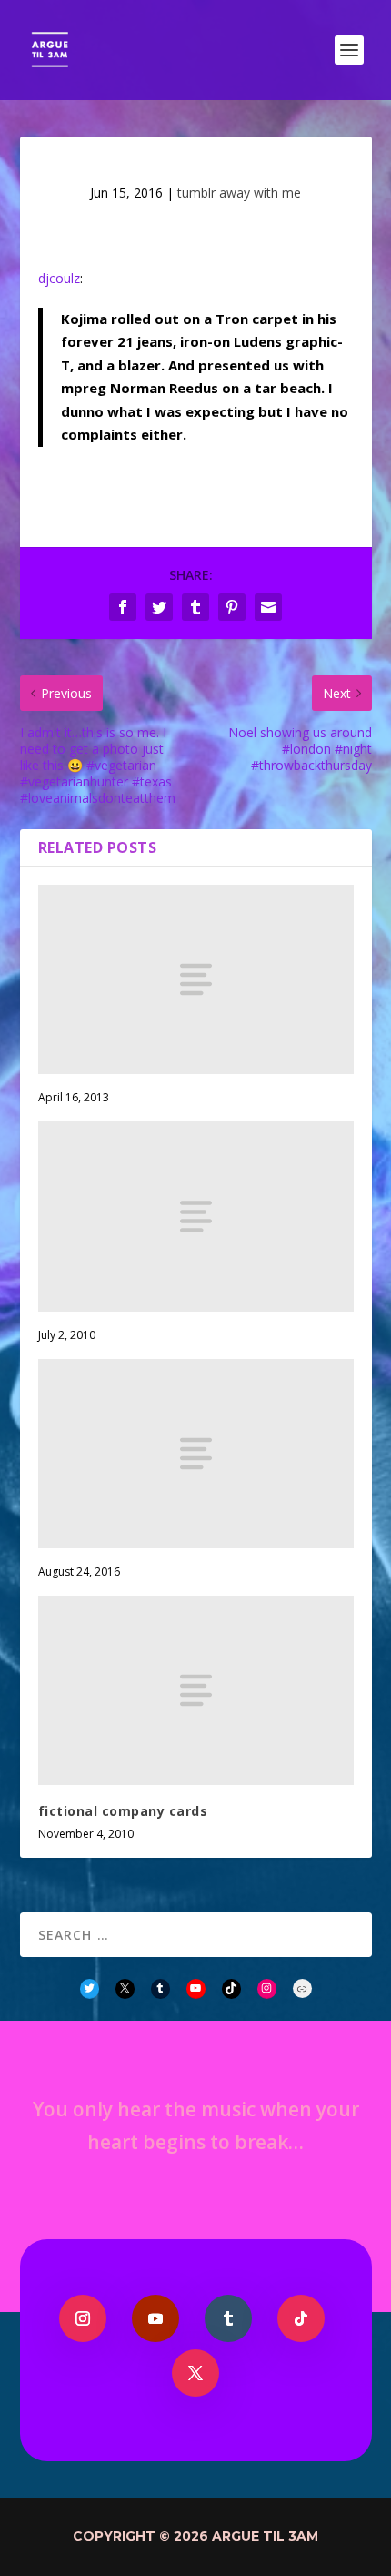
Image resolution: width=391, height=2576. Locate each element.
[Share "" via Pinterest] (232, 607)
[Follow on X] (195, 2373)
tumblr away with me (239, 193)
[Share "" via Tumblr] (195, 607)
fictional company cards (123, 1811)
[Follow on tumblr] (228, 2318)
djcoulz (59, 278)
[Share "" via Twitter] (159, 607)
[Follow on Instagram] (83, 2318)
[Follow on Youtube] (155, 2318)
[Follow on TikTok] (301, 2318)
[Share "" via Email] (268, 607)
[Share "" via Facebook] (123, 607)
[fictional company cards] (196, 1690)
